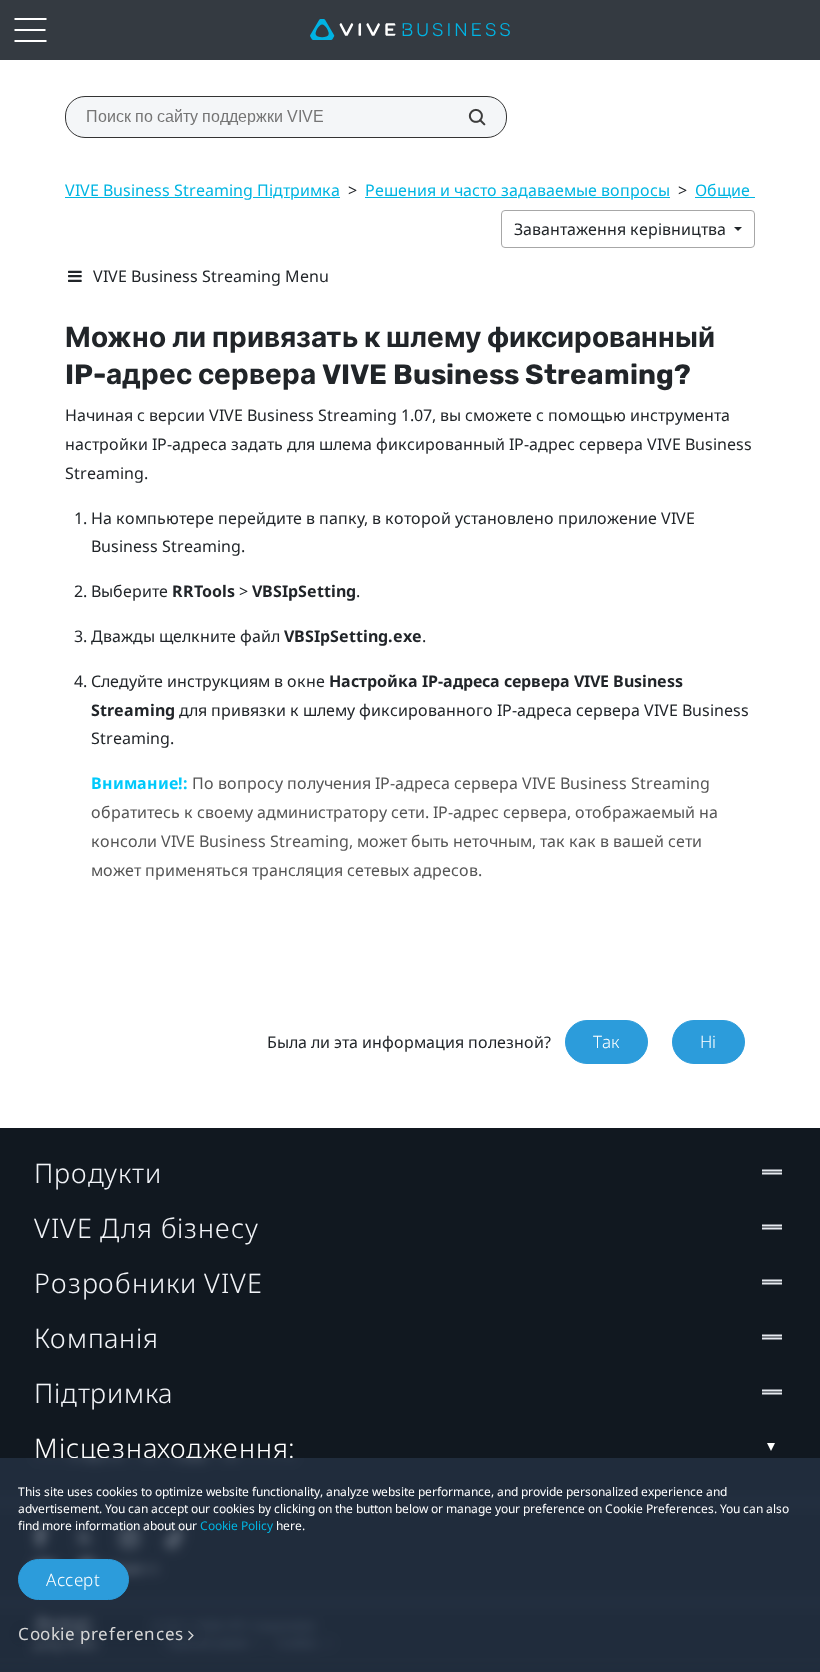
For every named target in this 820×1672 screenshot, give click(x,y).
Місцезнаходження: (165, 1447)
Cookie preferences (101, 1633)
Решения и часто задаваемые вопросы (517, 190)
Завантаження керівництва (622, 229)
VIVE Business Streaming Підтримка (202, 190)
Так (606, 1041)
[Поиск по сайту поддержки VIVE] (466, 117)
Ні (708, 1041)
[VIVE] (410, 30)
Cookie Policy (236, 1525)
